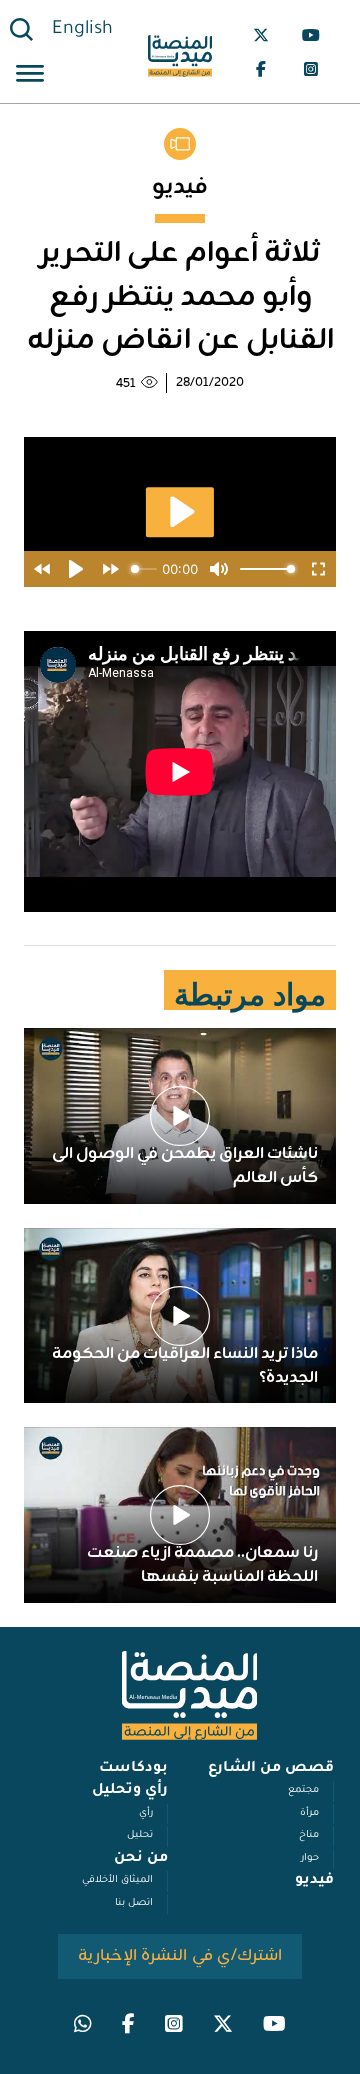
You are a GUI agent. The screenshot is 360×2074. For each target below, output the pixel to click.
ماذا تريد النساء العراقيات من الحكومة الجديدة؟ (185, 1366)
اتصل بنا (134, 1903)
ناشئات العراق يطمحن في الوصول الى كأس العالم (185, 1166)
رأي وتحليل (130, 1791)
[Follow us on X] (261, 35)
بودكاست (133, 1769)
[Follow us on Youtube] (311, 35)
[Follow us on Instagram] (311, 69)
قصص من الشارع (271, 1769)
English (82, 30)
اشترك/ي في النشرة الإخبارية (180, 1956)
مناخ (309, 1835)
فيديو (314, 1881)
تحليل (140, 1835)
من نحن (141, 1859)
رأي (146, 1813)
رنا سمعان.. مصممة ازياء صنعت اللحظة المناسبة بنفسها (202, 1565)
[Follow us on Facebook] (261, 69)
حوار (310, 1858)
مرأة (309, 1813)
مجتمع (303, 1790)
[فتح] (30, 76)
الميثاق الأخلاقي (117, 1880)
